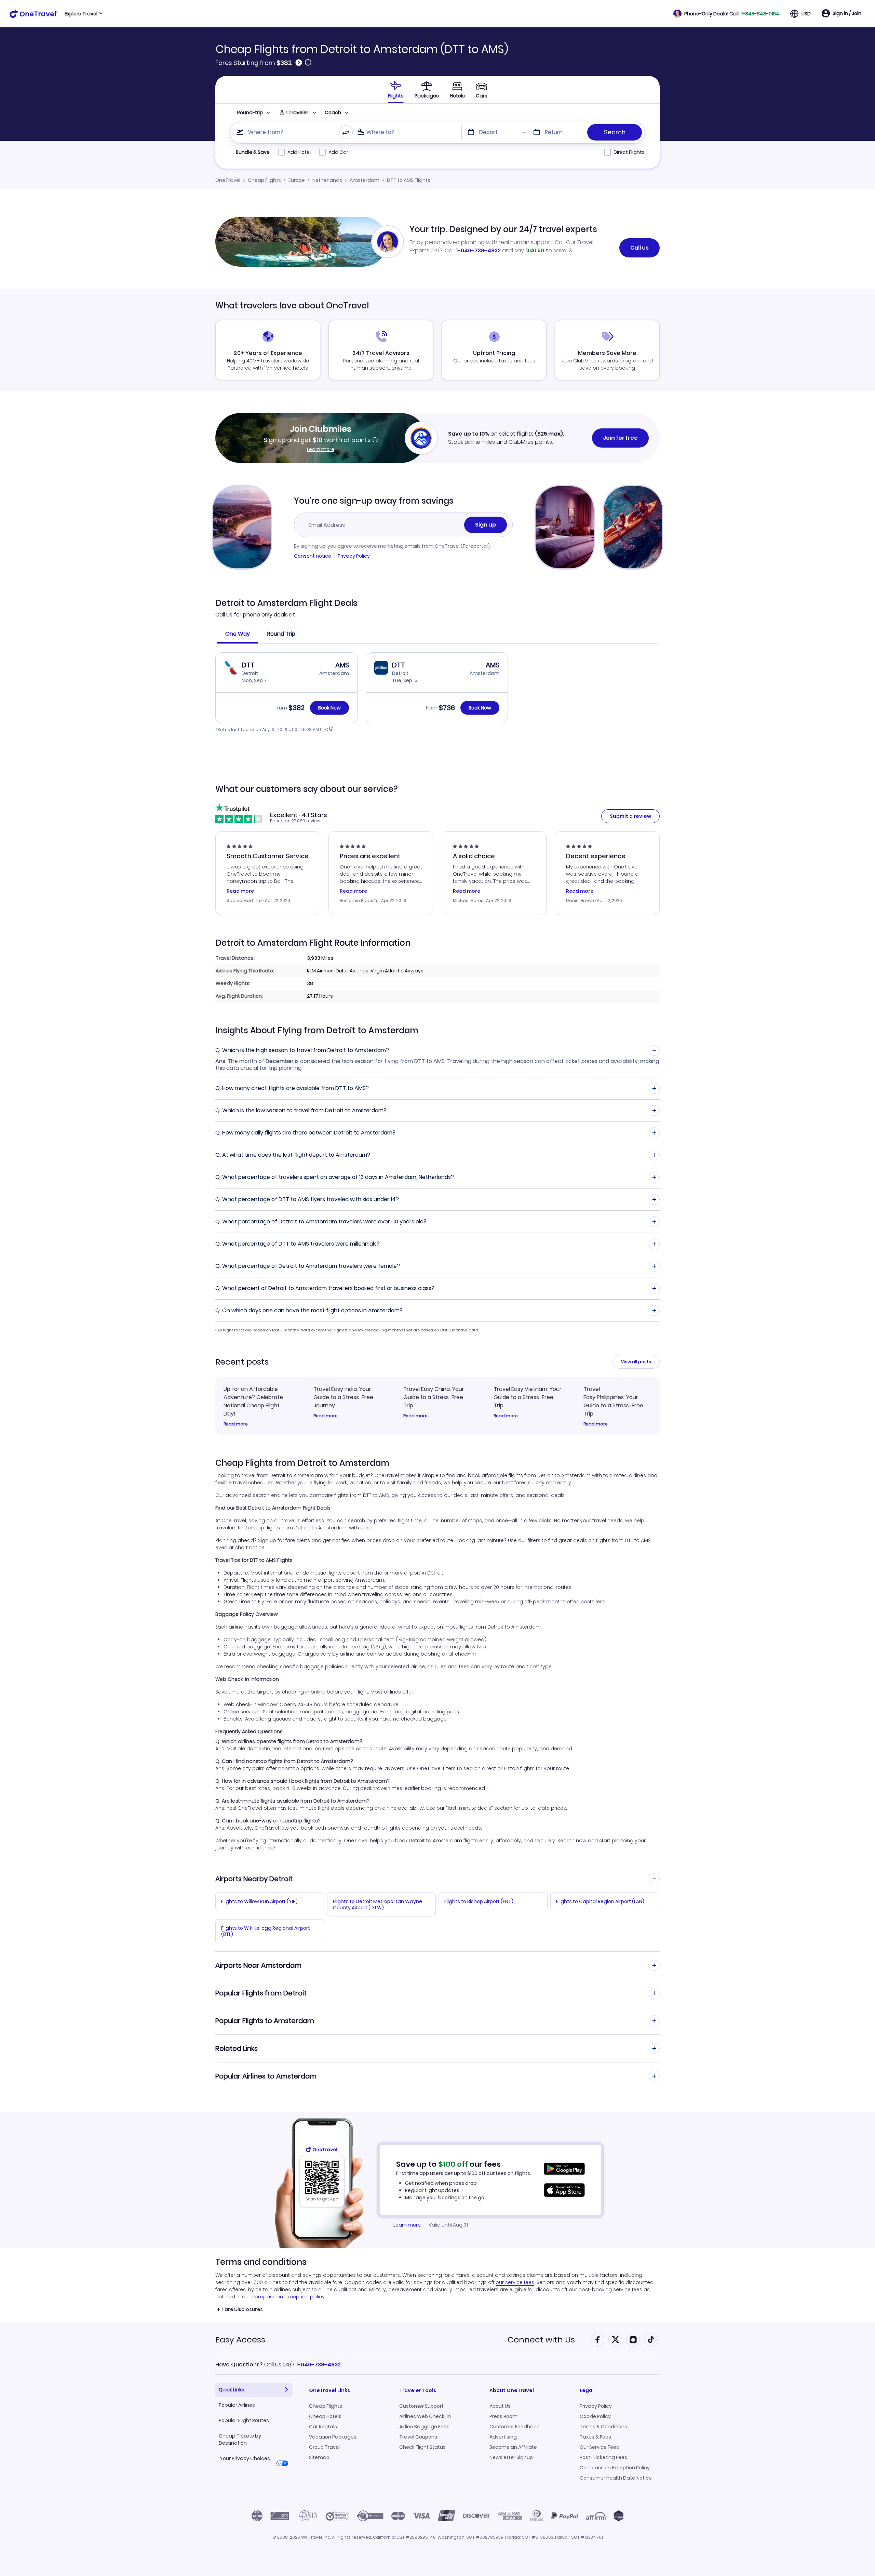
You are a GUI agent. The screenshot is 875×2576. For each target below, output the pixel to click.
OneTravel (228, 180)
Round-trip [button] (250, 112)
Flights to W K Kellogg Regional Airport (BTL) (266, 1931)
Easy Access (240, 2340)
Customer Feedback (514, 2427)
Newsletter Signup (511, 2457)
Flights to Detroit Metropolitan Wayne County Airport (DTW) (378, 1904)
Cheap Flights (264, 180)
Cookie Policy (595, 2416)
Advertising (503, 2437)
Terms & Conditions (603, 2427)
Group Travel (324, 2447)
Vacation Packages (333, 2437)
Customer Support (421, 2406)
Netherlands (327, 180)
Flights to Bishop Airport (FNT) (479, 1901)
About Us (500, 2406)
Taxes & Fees (595, 2437)
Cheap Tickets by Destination (240, 2439)
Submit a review (630, 816)
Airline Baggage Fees (424, 2427)
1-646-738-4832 (478, 250)
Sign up (486, 525)
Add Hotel (299, 152)
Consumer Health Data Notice (616, 2478)
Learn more (321, 449)
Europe (297, 180)
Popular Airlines (237, 2405)
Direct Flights (629, 152)
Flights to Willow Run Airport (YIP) (259, 1901)
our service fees (515, 2282)
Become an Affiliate (513, 2447)
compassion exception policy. (289, 2297)
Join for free (620, 438)
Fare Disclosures (243, 2309)
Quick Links (232, 2390)
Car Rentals (323, 2427)
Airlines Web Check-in (425, 2416)
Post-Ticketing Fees (603, 2457)
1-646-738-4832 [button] (318, 2365)
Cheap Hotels (325, 2416)
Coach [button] (333, 112)
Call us (640, 248)
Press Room (503, 2416)
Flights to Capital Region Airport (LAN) (600, 1901)
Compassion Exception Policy (615, 2468)
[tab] (396, 90)
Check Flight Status (422, 2447)
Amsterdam (365, 180)
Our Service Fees (599, 2447)
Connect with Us (541, 2340)
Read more (236, 1424)
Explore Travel (81, 14)
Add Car (338, 152)
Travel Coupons (418, 2437)
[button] (726, 14)
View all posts (636, 1362)
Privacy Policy (354, 556)
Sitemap (319, 2457)
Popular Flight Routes (244, 2420)
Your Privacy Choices (245, 2458)
